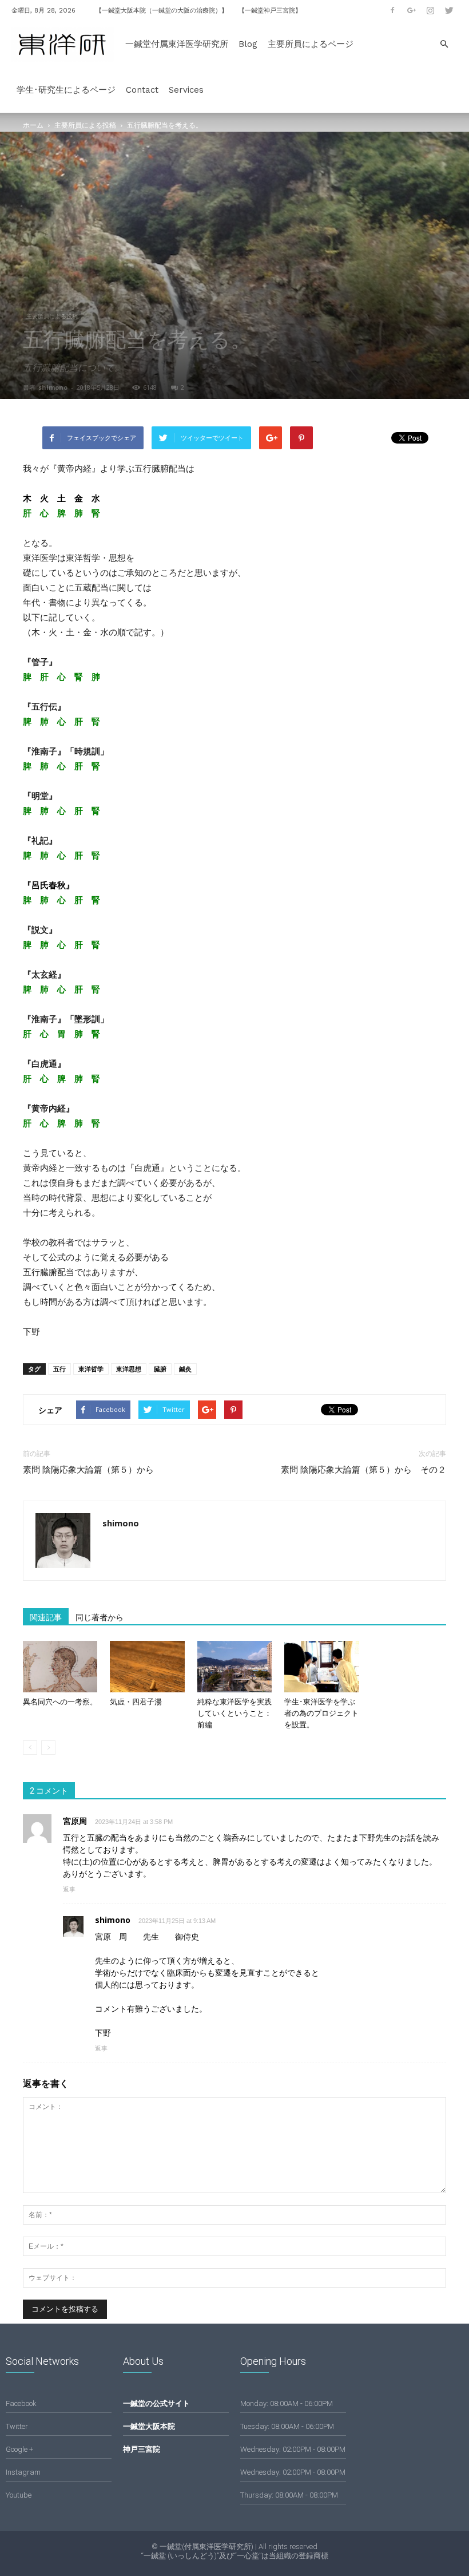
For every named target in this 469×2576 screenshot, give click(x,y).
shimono (53, 387)
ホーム (33, 125)
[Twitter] (449, 10)
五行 (59, 1369)
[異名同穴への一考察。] (60, 1667)
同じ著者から (100, 1617)
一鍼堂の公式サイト (156, 2403)
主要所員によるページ (311, 44)
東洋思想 (129, 1369)
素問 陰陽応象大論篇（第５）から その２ (363, 1470)
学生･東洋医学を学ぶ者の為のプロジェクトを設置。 (321, 1713)
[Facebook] (392, 10)
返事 (69, 1889)
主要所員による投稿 (85, 125)
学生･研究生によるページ (66, 90)
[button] (444, 44)
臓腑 (160, 1369)
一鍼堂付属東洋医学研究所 (177, 44)
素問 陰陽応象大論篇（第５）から (93, 1470)
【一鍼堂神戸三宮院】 (270, 11)
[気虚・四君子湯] (147, 1667)
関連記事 (46, 1617)
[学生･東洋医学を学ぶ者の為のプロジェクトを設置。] (321, 1667)
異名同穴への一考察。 (60, 1702)
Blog (248, 44)
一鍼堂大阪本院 (149, 2426)
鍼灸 (185, 1369)
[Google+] (411, 10)
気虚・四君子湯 (136, 1702)
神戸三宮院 (142, 2449)
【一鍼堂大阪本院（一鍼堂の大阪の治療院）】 (162, 11)
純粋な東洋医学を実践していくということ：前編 (234, 1713)
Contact (142, 90)
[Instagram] (430, 10)
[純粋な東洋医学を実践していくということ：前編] (234, 1667)
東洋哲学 (91, 1369)
